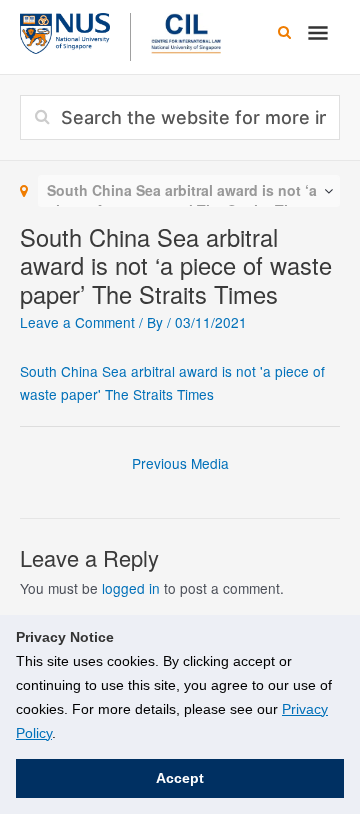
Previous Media (180, 463)
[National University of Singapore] (65, 31)
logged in (131, 588)
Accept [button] (180, 778)
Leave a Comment (77, 322)
